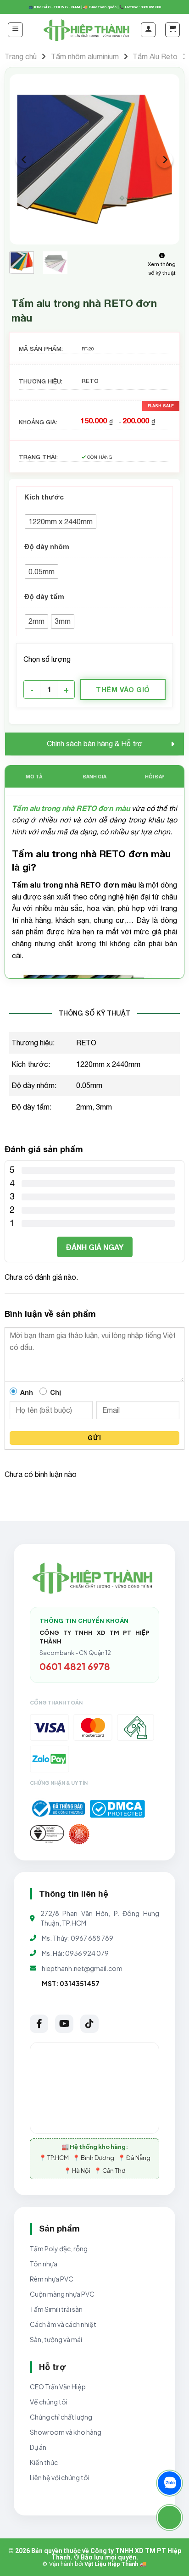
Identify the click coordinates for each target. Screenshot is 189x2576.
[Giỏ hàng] (172, 30)
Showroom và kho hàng (66, 2432)
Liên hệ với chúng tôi (60, 2477)
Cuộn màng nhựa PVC (62, 2294)
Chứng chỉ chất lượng (61, 2417)
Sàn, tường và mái (56, 2339)
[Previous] (24, 160)
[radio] (61, 522)
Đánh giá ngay (95, 1247)
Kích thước (44, 497)
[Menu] (15, 30)
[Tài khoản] (148, 30)
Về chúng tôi (49, 2402)
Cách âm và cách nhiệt (63, 2324)
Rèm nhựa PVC (52, 2279)
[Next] (165, 160)
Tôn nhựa (44, 2264)
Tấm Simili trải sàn (56, 2309)
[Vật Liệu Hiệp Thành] (88, 30)
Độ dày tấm (44, 596)
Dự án (38, 2447)
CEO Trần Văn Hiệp (58, 2387)
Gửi (94, 1438)
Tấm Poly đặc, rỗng (59, 2248)
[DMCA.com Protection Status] (117, 1809)
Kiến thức (44, 2462)
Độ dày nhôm (47, 546)
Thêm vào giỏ (123, 689)
